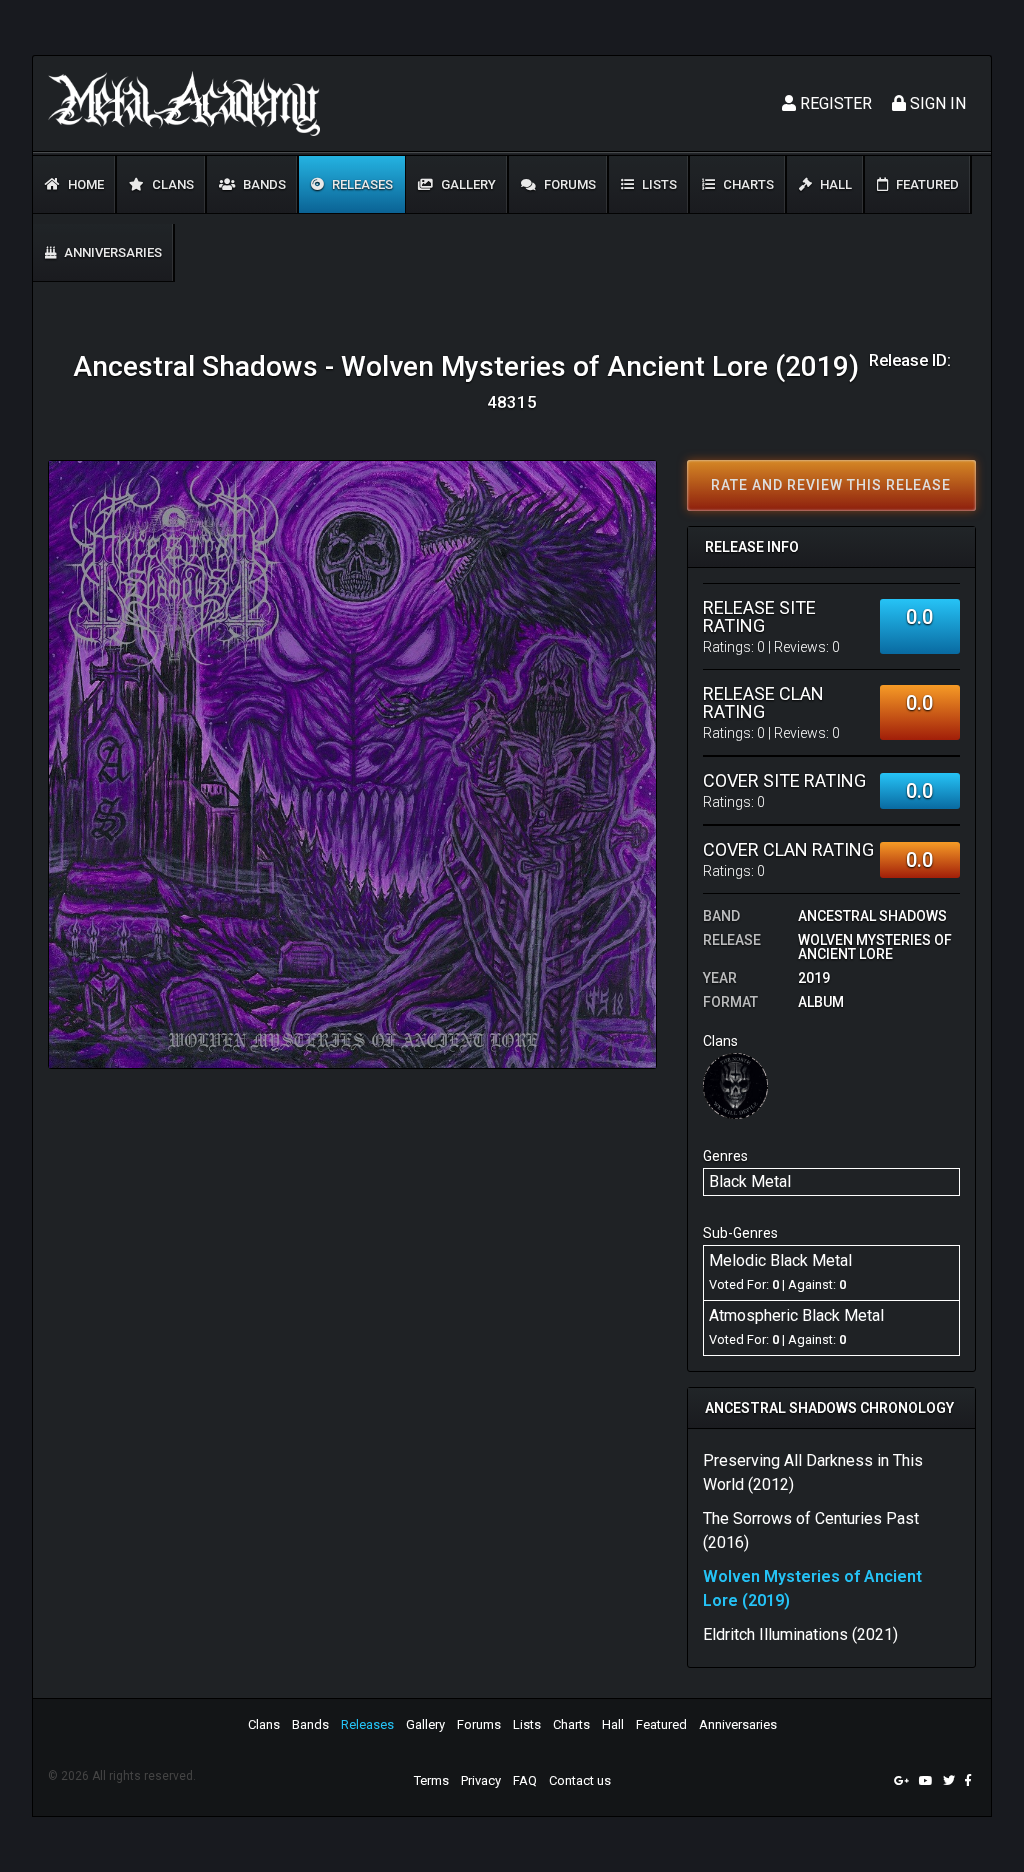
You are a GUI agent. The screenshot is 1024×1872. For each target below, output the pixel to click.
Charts (747, 184)
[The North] (736, 1085)
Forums (568, 184)
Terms (431, 1780)
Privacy (481, 1780)
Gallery (467, 184)
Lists (658, 184)
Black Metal (750, 1181)
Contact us (580, 1780)
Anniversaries (111, 252)
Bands (263, 184)
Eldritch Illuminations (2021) (800, 1634)
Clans (171, 184)
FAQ (525, 1780)
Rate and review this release (831, 485)
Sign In (936, 103)
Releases (361, 184)
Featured (926, 184)
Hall (834, 184)
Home (84, 184)
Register (834, 103)
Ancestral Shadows (872, 916)
